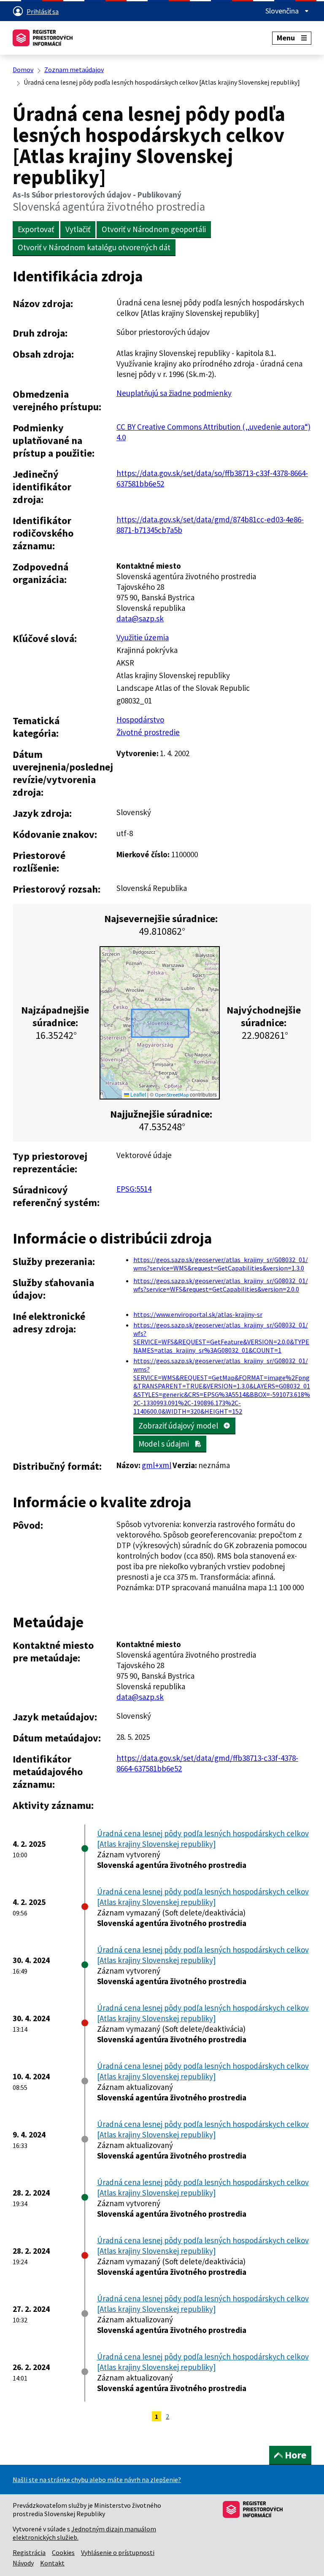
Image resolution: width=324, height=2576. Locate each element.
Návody (23, 2563)
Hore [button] (296, 2455)
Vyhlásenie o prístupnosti (118, 2552)
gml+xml (157, 1465)
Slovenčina (283, 11)
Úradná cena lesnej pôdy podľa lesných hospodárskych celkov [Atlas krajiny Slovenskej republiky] (203, 1839)
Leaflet (138, 1094)
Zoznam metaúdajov (74, 70)
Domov (23, 70)
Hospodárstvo (140, 720)
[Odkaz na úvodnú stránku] (43, 38)
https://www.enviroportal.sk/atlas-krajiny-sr (198, 1314)
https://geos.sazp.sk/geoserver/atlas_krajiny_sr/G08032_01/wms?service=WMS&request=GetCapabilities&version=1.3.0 (221, 1264)
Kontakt (52, 2563)
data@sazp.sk (140, 618)
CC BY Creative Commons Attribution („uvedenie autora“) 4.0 (213, 432)
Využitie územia (143, 637)
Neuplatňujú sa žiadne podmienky (174, 393)
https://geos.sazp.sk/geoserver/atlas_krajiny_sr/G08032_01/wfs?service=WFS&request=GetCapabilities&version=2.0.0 (221, 1285)
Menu (286, 38)
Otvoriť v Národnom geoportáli (154, 229)
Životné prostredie (148, 732)
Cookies (63, 2552)
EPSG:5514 (134, 1189)
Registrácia (29, 2552)
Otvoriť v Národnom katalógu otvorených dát (94, 247)
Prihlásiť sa (43, 11)
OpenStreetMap (172, 1095)
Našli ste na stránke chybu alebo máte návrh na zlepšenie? (97, 2480)
